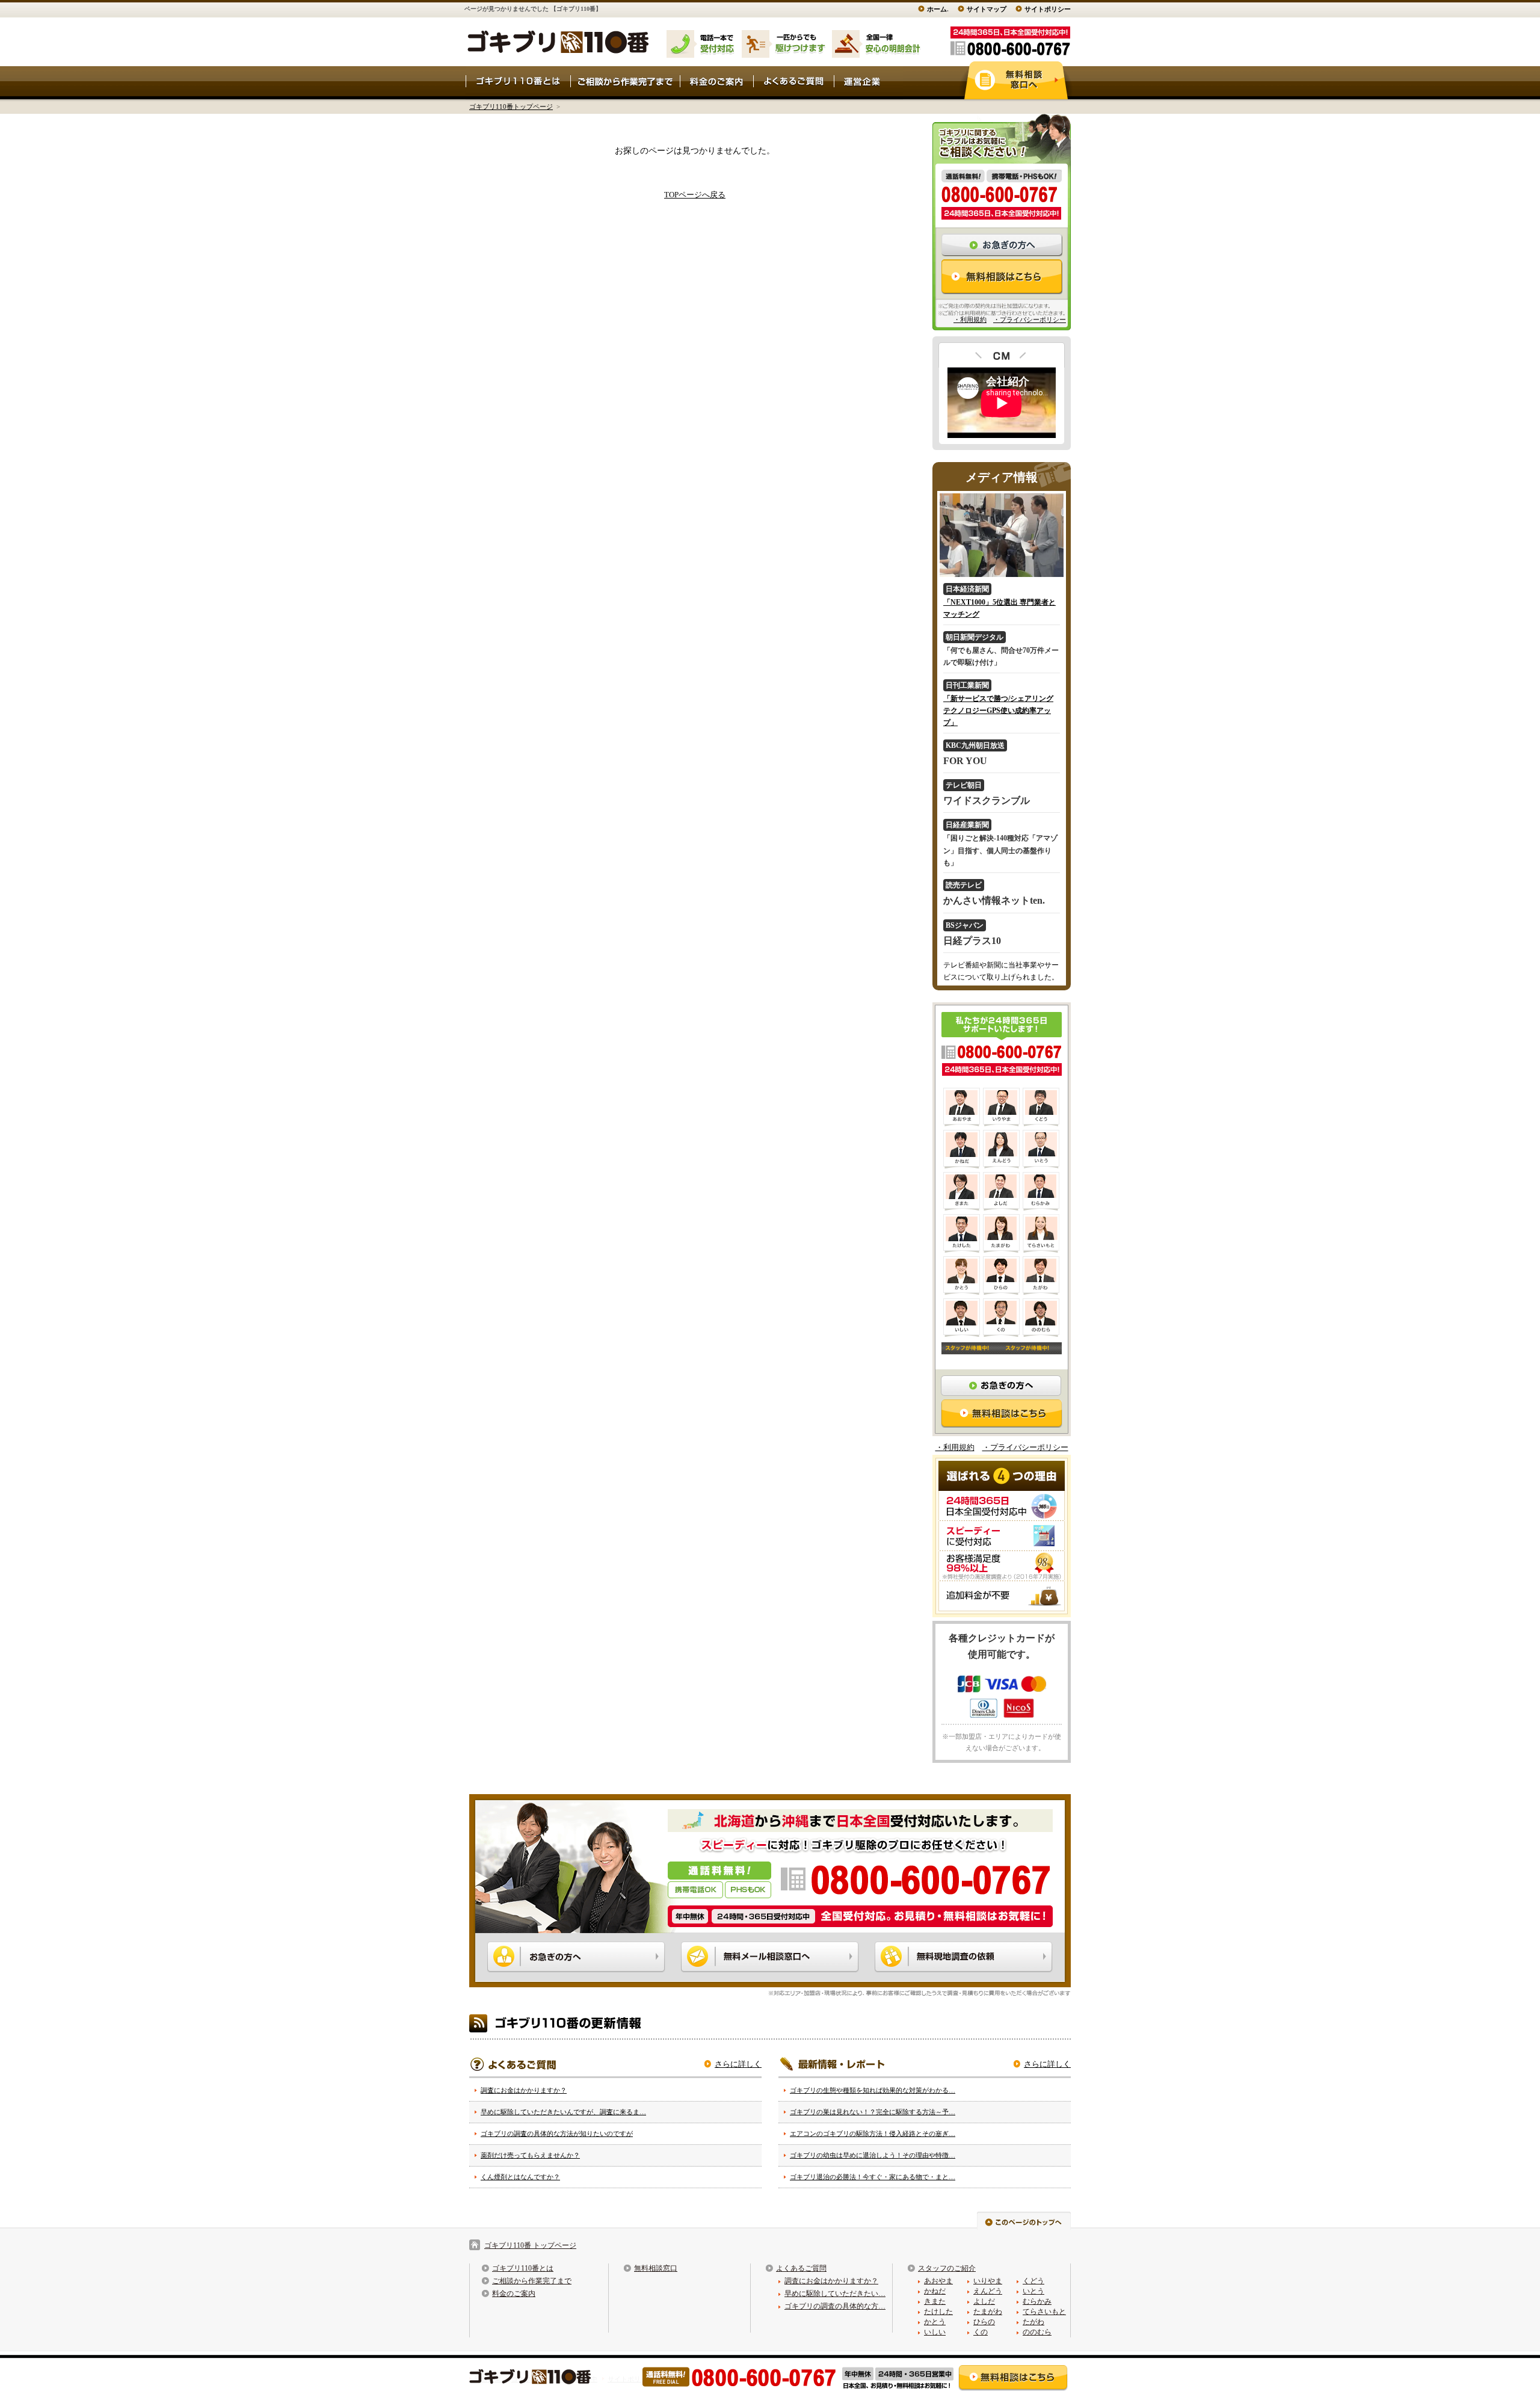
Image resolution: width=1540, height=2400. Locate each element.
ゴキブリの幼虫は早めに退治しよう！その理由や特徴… (873, 2155)
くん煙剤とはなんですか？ (520, 2177)
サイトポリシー (1048, 9)
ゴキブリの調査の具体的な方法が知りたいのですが (557, 2133)
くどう (1033, 2281)
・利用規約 (970, 319)
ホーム (937, 9)
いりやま (988, 2281)
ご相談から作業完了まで (532, 2281)
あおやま (938, 2281)
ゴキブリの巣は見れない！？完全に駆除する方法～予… (873, 2112)
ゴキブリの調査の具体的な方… (835, 2306)
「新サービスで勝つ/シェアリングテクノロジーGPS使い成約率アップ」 (998, 711)
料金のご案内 (514, 2294)
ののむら (1037, 2332)
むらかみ (1037, 2301)
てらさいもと (1044, 2312)
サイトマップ (987, 9)
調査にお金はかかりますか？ (524, 2090)
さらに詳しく (738, 2064)
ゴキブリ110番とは (523, 2268)
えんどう (988, 2291)
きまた (935, 2301)
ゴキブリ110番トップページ (511, 106)
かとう (935, 2322)
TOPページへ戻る (695, 195)
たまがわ (988, 2312)
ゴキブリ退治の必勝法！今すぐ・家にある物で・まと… (873, 2177)
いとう (1033, 2291)
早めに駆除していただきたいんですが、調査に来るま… (563, 2112)
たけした (938, 2312)
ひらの (984, 2322)
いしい (935, 2332)
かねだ (935, 2291)
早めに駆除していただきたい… (835, 2294)
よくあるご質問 (801, 2268)
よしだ (984, 2301)
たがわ (1033, 2322)
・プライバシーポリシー (1030, 319)
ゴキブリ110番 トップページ (530, 2245)
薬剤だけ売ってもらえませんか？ (530, 2155)
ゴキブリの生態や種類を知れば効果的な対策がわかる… (873, 2090)
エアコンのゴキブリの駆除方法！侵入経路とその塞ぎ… (873, 2133)
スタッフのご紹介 (947, 2268)
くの (981, 2332)
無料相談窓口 (656, 2268)
